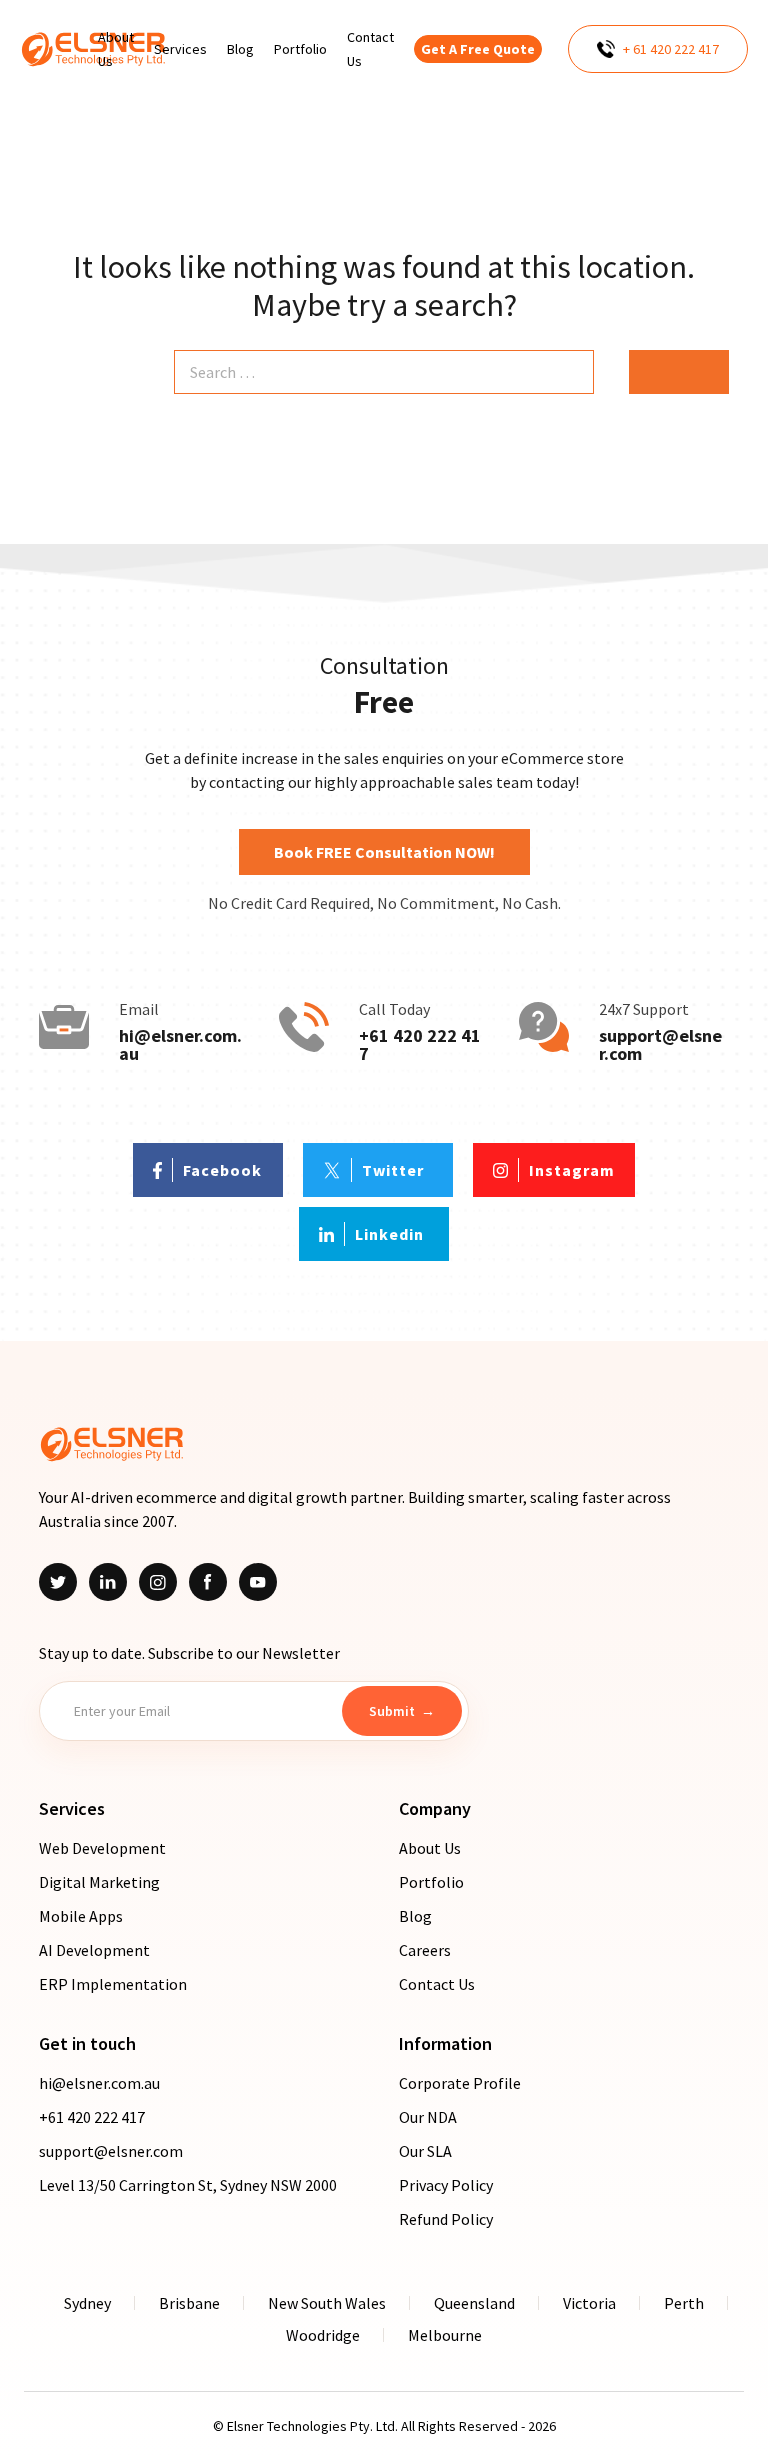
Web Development (102, 1848)
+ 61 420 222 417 (671, 49)
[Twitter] (58, 1582)
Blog (415, 1916)
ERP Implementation (113, 1984)
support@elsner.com (660, 1045)
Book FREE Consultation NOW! (384, 852)
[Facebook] (208, 1582)
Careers (425, 1950)
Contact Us (437, 1984)
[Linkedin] (108, 1582)
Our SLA (425, 2151)
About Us (430, 1848)
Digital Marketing (99, 1882)
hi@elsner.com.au (180, 1045)
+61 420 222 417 (420, 1045)
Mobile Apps (81, 1916)
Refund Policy (446, 2219)
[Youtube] (258, 1582)
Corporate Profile (460, 2083)
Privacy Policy (446, 2185)
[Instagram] (158, 1582)
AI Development (94, 1950)
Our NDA (428, 2117)
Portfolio (431, 1882)
